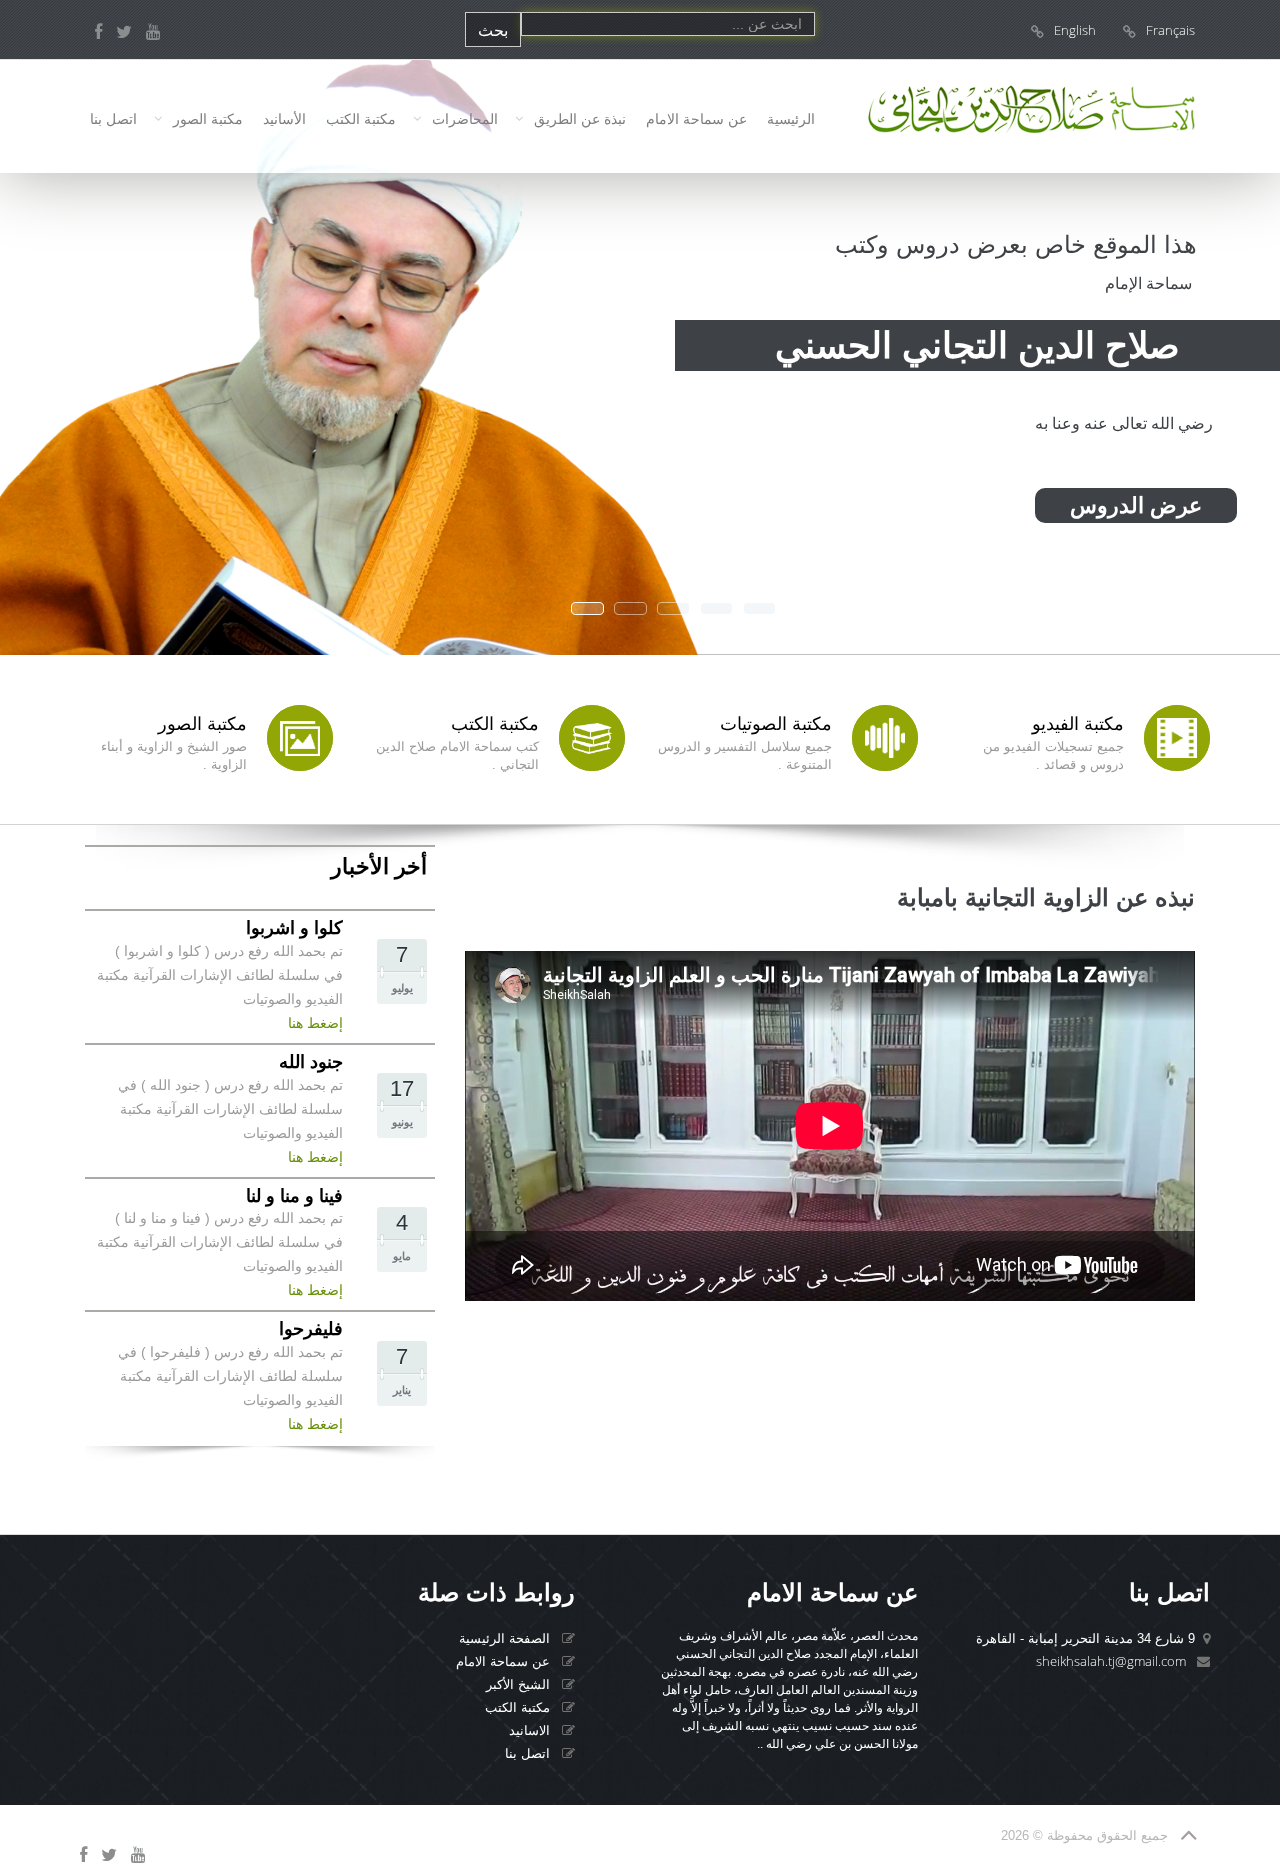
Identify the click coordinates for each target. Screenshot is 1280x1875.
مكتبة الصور (208, 119)
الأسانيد (284, 119)
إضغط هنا (315, 1023)
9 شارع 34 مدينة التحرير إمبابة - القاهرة (1085, 1638)
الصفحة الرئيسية (506, 1638)
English (1075, 30)
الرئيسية (791, 119)
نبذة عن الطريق (580, 119)
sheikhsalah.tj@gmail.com (1111, 1661)
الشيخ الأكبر (520, 1684)
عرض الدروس (1136, 505)
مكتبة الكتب (361, 119)
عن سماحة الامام (696, 119)
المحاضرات (465, 119)
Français (1170, 30)
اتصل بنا (113, 119)
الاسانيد (531, 1730)
